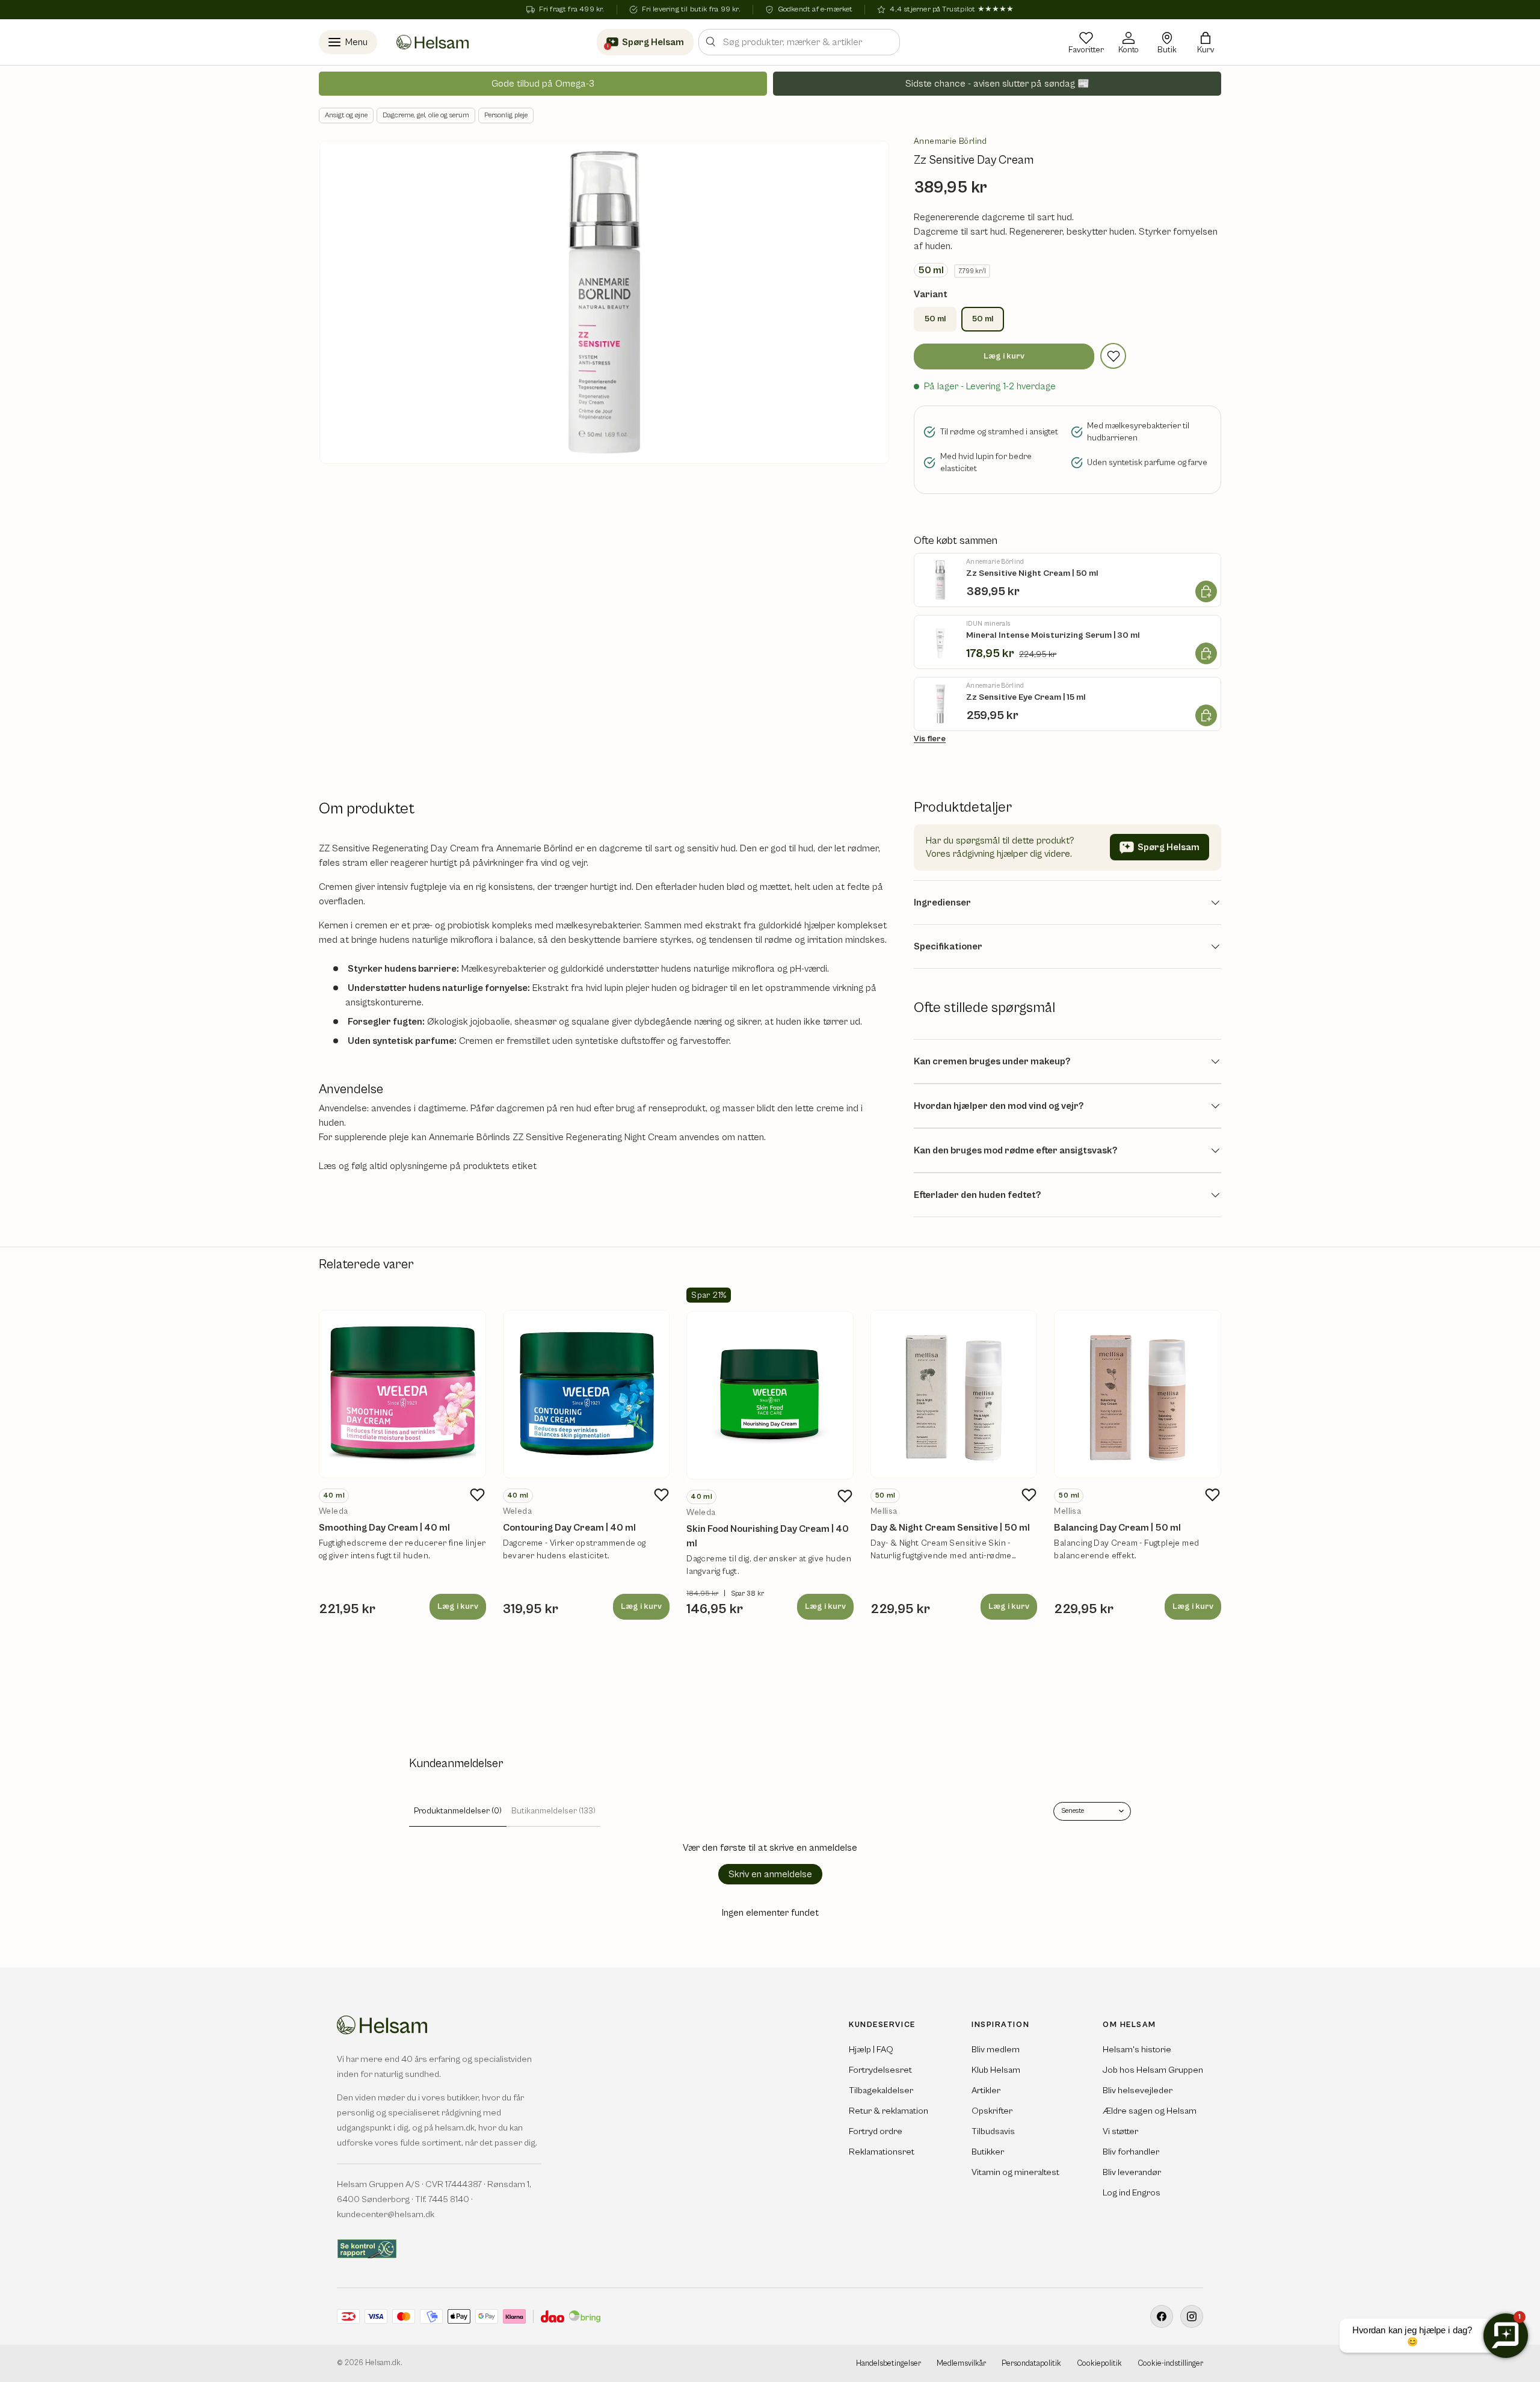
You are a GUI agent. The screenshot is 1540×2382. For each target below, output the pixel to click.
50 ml (935, 319)
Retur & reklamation (889, 2111)
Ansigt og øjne (346, 115)
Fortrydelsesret (880, 2070)
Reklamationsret (882, 2152)
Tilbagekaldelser (881, 2090)
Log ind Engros (1132, 2193)
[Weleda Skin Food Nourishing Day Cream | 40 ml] (770, 1395)
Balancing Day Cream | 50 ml (1117, 1528)
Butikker (988, 2152)
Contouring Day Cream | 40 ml (569, 1528)
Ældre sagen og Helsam (1150, 2111)
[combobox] (799, 42)
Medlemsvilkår (961, 2364)
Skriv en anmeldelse (770, 1874)
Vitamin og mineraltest (1015, 2172)
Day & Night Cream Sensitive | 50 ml (950, 1528)
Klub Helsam (996, 2070)
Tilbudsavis (993, 2131)
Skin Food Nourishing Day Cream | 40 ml (768, 1536)
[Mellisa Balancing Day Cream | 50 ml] (1138, 1394)
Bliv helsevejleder (1138, 2090)
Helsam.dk (383, 2363)
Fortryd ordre (876, 2131)
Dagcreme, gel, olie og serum (426, 115)
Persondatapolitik (1031, 2364)
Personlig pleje (506, 115)
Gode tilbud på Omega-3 (543, 84)
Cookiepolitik (1099, 2364)
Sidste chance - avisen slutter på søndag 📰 (997, 84)
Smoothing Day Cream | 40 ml (384, 1528)
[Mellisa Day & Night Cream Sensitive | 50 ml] (954, 1394)
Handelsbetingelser (889, 2364)
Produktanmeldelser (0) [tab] (458, 1811)
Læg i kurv (1004, 356)
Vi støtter (1120, 2131)
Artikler (986, 2090)
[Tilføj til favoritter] (1113, 356)
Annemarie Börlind (950, 141)
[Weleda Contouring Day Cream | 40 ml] (587, 1394)
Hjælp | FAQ (871, 2050)
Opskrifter (992, 2111)
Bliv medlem (996, 2050)
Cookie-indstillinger (1170, 2364)
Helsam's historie (1137, 2050)
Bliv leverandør (1132, 2172)
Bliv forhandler (1131, 2152)
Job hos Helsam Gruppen (1153, 2070)
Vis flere (930, 739)
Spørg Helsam (1169, 847)
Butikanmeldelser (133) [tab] (553, 1811)
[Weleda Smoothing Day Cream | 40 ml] (402, 1394)
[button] (1206, 42)
